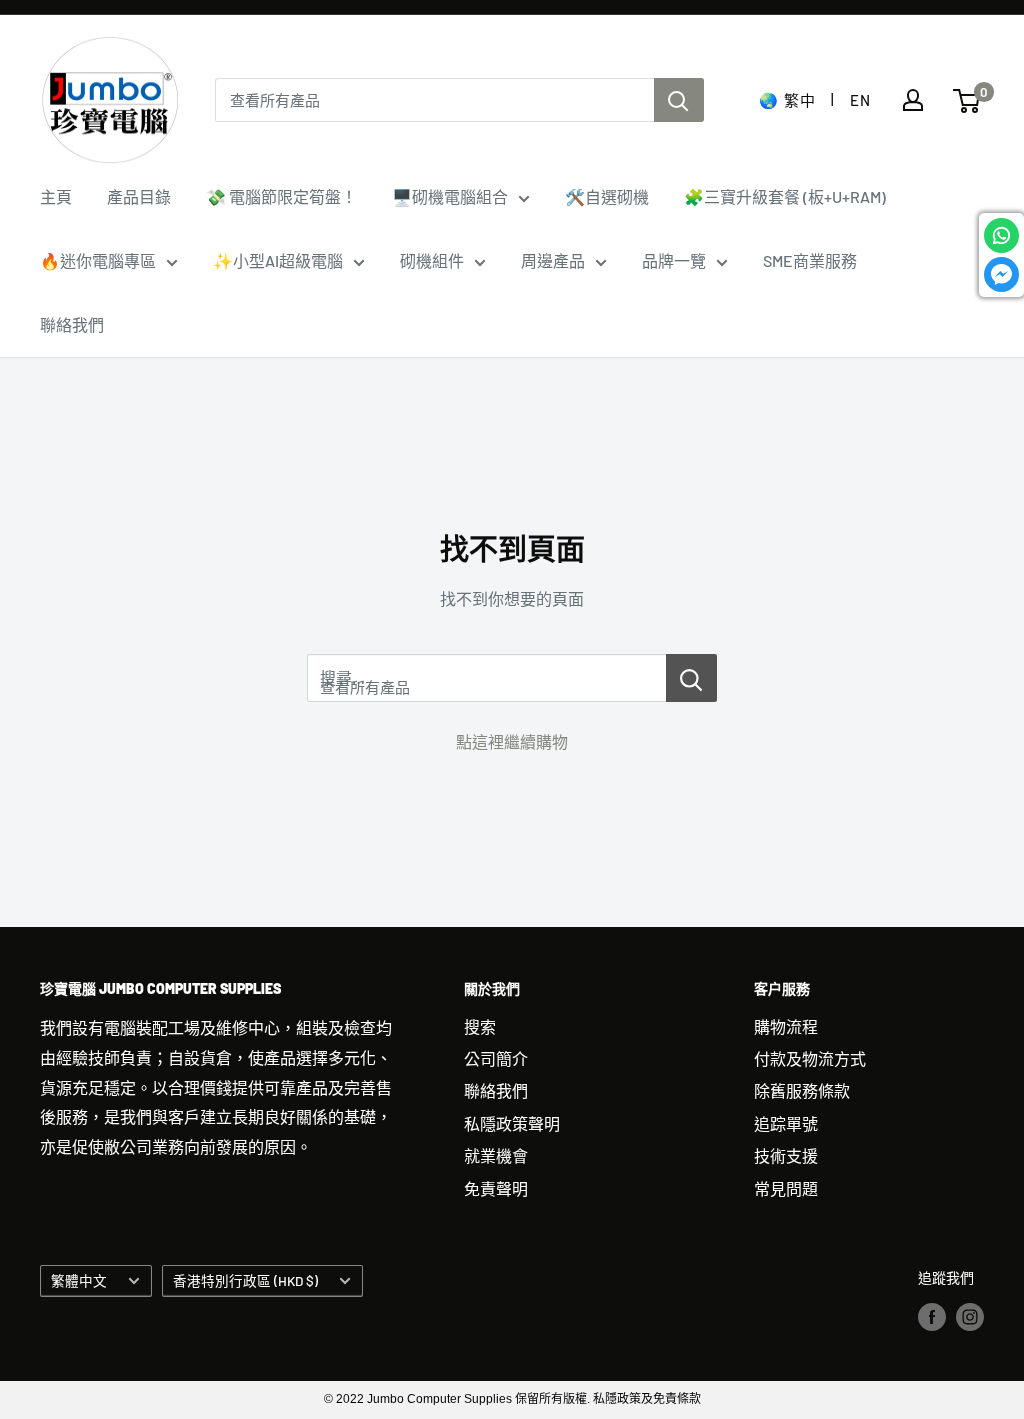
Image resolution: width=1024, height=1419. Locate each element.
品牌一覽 (674, 260)
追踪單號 (786, 1123)
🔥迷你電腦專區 (98, 260)
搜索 (480, 1026)
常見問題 (786, 1188)
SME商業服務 (810, 260)
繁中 (799, 100)
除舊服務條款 (802, 1090)
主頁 (56, 196)
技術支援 (786, 1155)
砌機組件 (432, 260)
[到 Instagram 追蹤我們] (970, 1316)
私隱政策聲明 (512, 1123)
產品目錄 (139, 196)
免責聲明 (496, 1188)
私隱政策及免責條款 (647, 1399)
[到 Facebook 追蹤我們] (932, 1316)
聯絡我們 (72, 324)
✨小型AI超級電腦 (278, 260)
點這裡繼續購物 (512, 741)
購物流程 (786, 1026)
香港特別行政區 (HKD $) (245, 1280)
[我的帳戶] (913, 100)
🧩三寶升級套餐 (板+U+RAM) (785, 196)
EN (860, 100)
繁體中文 (79, 1280)
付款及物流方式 (810, 1058)
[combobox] (434, 100)
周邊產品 (553, 260)
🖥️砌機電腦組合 (450, 196)
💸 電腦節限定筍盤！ (281, 196)
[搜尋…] (691, 678)
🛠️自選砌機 (607, 196)
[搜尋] (679, 100)
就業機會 (496, 1155)
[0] (967, 101)
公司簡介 (496, 1058)
